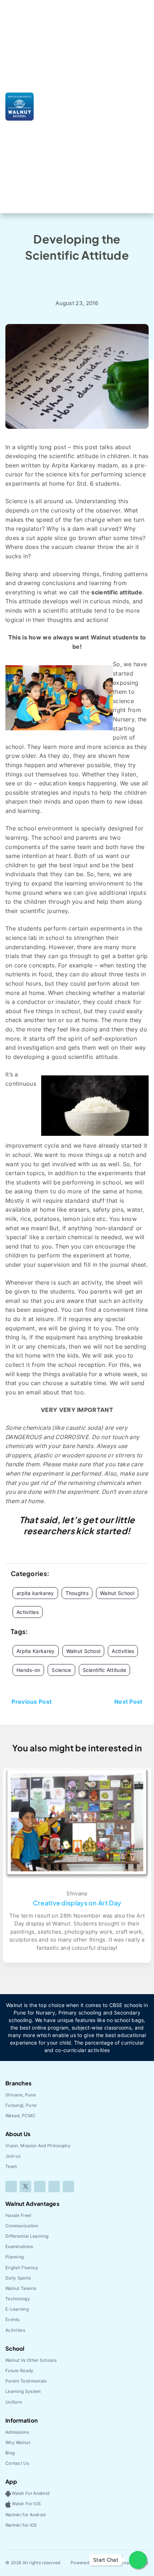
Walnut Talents (21, 2288)
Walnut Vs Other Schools (31, 2360)
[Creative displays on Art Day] (77, 1823)
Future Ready (20, 2371)
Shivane (77, 1893)
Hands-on (28, 1670)
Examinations (19, 2246)
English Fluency (22, 2268)
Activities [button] (28, 1612)
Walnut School (83, 1651)
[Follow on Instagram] (40, 2187)
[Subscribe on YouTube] (68, 2187)
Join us (13, 2156)
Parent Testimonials (26, 2381)
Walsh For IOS (26, 2504)
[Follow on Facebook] (11, 2187)
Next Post (128, 1702)
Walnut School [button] (117, 1593)
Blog (87, 277)
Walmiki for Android (26, 2515)
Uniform (14, 2402)
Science (61, 1670)
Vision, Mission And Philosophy (38, 2146)
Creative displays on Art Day (77, 1903)
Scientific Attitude (105, 1670)
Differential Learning (27, 2236)
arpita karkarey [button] (35, 1593)
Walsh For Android (30, 2493)
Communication (22, 2226)
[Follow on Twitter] (25, 2187)
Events (13, 2319)
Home (62, 277)
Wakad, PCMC (20, 2116)
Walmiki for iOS (21, 2525)
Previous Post (32, 1702)
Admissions (17, 2432)
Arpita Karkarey (36, 1651)
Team (11, 2166)
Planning (15, 2257)
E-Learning (17, 2309)
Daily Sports (18, 2278)
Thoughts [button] (77, 1593)
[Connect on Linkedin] (54, 2187)
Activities (123, 1651)
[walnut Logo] (20, 106)
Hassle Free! (18, 2215)
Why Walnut (18, 2442)
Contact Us (17, 2463)
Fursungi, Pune (21, 2105)
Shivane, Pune (21, 2095)
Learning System (23, 2391)
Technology (18, 2299)
